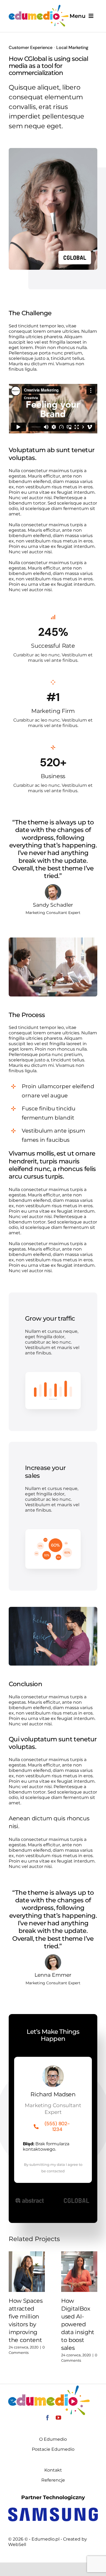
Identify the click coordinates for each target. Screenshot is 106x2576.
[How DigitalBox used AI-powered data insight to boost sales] (79, 2272)
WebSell (17, 2544)
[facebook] (48, 2418)
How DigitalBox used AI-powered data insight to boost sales (78, 2324)
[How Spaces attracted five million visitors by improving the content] (27, 2272)
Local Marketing (72, 47)
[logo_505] (39, 7)
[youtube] (58, 2418)
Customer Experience (31, 47)
